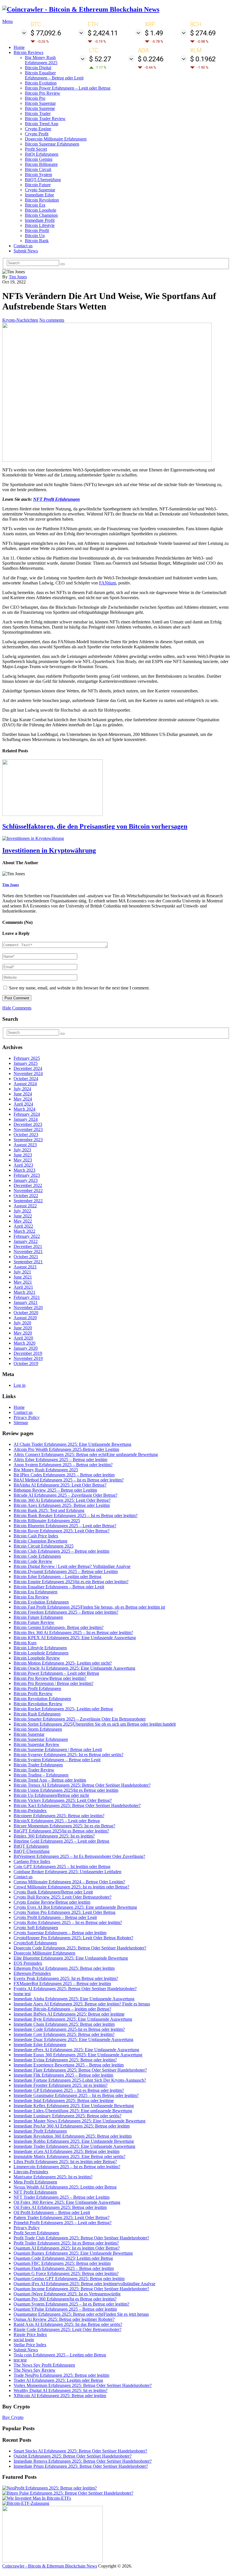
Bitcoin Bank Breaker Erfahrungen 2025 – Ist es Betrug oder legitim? (76, 1516)
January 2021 (26, 1302)
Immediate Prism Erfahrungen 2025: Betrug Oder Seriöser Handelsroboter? (81, 2466)
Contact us (23, 246)
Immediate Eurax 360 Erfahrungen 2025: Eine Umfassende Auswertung (78, 2055)
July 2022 (22, 1211)
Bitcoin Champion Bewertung (40, 1541)
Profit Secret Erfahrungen (36, 2233)
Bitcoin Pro (35, 98)
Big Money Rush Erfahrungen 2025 (41, 60)
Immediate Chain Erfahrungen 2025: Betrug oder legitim (64, 2024)
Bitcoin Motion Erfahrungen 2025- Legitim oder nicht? (63, 1663)
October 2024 (26, 1079)
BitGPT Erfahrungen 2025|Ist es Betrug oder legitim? (61, 1831)
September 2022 (28, 1201)
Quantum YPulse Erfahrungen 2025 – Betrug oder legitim (65, 2309)
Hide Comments (17, 1008)
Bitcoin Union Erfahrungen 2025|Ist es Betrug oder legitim (66, 1790)
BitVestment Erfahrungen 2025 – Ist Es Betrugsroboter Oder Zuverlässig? (79, 1856)
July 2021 (22, 1272)
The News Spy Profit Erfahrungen (44, 2365)
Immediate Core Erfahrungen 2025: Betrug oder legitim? (64, 2034)
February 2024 (27, 1114)
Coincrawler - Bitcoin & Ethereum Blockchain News (50, 2566)
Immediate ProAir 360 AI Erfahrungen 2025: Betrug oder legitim (72, 2126)
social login (24, 2340)
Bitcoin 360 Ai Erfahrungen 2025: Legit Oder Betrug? (62, 1500)
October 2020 (26, 1313)
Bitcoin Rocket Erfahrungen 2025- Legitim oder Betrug (63, 1709)
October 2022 (26, 1196)
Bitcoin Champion (41, 215)
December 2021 (28, 1246)
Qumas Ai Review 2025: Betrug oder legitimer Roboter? (64, 2319)
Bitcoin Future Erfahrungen (38, 1617)
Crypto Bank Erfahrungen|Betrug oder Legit (53, 1892)
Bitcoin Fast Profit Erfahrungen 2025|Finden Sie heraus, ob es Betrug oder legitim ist (89, 1607)
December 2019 (28, 1353)
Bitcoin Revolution (42, 200)
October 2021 (26, 1257)
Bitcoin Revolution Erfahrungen (42, 1699)
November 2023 (28, 1129)
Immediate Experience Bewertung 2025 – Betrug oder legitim (69, 2065)
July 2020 (22, 1323)
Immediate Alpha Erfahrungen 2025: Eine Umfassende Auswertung (74, 1999)
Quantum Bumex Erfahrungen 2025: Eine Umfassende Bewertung (73, 2253)
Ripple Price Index (30, 2335)
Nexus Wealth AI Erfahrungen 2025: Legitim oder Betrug (65, 2187)
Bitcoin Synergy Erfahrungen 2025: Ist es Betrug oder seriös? (68, 1755)
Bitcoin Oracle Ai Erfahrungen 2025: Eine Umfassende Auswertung (74, 1668)
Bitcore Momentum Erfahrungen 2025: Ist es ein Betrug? (64, 1826)
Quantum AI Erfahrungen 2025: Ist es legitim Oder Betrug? (67, 2248)
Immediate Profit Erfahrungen (40, 2131)
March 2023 (24, 1170)
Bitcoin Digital (38, 68)
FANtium (108, 583)
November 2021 (28, 1252)
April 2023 (23, 1165)
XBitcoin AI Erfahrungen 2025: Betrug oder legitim (60, 2396)
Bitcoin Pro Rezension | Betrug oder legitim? (53, 1683)
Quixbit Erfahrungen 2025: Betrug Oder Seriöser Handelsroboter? (73, 2456)
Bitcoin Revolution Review (38, 1704)
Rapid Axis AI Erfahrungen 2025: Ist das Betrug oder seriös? (68, 2324)
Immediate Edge (39, 195)
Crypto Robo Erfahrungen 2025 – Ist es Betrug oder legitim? (68, 1922)
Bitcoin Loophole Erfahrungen (41, 1653)
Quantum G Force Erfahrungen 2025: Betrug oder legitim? (66, 2273)
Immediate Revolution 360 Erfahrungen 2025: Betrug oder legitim (73, 2136)
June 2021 (23, 1277)
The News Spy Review (35, 2370)
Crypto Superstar (40, 190)
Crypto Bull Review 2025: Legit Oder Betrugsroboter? (63, 1897)
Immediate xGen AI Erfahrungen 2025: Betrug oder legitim (66, 2151)
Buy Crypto (13, 2417)
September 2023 (28, 1140)
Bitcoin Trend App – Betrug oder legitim (50, 1780)
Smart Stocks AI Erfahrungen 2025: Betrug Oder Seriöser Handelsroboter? (80, 2451)
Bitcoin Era (35, 205)
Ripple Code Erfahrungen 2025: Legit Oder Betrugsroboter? (67, 2329)
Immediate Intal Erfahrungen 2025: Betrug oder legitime (64, 2101)
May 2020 (23, 1333)
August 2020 (25, 1318)
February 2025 (27, 1058)
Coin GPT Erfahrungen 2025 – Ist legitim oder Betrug (62, 1867)
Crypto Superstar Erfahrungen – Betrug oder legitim (60, 1933)
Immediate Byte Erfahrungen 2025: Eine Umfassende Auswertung (73, 2019)
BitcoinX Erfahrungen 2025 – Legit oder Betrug (57, 1821)
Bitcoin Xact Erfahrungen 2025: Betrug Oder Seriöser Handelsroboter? (77, 1805)
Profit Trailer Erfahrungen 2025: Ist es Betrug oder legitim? (66, 2243)
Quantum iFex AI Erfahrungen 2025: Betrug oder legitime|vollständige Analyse (84, 2284)
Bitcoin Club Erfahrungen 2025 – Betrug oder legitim (61, 1551)
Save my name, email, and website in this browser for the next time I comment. (79, 988)
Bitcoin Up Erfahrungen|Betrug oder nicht (51, 1795)
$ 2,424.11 (103, 33)
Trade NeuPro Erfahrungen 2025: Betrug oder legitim (61, 2375)
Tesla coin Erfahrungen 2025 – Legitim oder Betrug (60, 2355)
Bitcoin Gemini (39, 159)
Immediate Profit (40, 220)
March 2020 (24, 1343)
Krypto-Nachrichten (20, 320)
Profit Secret (36, 149)
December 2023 (28, 1124)
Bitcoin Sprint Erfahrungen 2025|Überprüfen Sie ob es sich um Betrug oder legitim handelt (95, 1724)
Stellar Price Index (30, 2345)
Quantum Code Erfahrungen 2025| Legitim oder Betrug (63, 2258)
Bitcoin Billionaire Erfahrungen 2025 (47, 1521)
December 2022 (28, 1185)
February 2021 (27, 1297)
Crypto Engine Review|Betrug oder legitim (52, 1902)
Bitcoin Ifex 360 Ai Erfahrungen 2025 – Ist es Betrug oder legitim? (73, 1633)
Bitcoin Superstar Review (36, 1744)
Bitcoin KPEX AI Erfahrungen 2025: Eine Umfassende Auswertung (75, 1638)
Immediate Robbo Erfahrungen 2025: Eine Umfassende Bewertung (74, 2141)
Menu (7, 21)
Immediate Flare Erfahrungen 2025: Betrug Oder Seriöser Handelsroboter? (80, 2070)
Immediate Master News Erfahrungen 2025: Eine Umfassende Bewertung (80, 2121)
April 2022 (23, 1226)
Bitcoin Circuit (38, 169)
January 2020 (26, 1348)
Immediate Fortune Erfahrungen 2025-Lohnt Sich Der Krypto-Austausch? (80, 2080)
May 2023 (23, 1160)
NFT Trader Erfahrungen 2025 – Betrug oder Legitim (62, 2197)
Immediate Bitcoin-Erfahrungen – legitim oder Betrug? (62, 2009)
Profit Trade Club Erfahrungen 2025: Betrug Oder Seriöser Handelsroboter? (81, 2238)
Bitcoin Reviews (28, 52)
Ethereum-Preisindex (32, 1973)
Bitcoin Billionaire (41, 164)
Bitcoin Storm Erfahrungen (38, 1729)
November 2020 (28, 1308)
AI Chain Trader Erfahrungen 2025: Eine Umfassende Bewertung (72, 1444)
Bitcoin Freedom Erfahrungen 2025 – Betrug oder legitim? (66, 1612)
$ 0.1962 (203, 59)
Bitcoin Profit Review (33, 1694)
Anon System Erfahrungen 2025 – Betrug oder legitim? (63, 1465)
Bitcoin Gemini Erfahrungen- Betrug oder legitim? (59, 1627)
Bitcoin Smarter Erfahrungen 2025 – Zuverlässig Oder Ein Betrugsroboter (80, 1719)
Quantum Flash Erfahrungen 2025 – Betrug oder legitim (64, 2268)
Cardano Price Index (32, 1861)
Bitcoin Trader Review (45, 119)
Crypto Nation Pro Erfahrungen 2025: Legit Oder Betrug (65, 1912)
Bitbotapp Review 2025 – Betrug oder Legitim (55, 1490)
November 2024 (28, 1073)
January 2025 (26, 1063)
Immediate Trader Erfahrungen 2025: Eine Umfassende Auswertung (74, 2146)
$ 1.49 (154, 33)
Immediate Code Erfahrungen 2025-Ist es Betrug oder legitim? (69, 2029)
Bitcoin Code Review (33, 1561)
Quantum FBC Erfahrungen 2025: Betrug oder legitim (62, 2263)
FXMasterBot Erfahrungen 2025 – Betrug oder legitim (62, 1984)
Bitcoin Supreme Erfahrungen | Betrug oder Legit (58, 1750)
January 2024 (26, 1119)
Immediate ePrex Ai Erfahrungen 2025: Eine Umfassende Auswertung (76, 2050)
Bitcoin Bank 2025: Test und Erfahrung (49, 1510)
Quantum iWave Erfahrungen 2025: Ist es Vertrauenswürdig (67, 2294)
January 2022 (26, 1241)
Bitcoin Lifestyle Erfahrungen (40, 1648)
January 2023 (26, 1180)
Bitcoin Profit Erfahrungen (37, 1688)
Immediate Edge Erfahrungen (40, 2045)
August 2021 (25, 1267)
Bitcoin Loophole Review (37, 1658)
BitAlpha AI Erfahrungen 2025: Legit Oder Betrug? (60, 1485)
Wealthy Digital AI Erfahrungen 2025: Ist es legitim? (61, 2390)
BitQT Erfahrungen (31, 1846)
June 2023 (23, 1155)
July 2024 (22, 1089)
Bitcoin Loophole (41, 210)
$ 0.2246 (151, 59)
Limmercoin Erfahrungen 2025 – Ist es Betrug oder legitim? (67, 2167)
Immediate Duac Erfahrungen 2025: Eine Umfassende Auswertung (73, 2039)
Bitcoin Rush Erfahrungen (37, 1714)
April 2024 (23, 1104)
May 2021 (23, 1282)
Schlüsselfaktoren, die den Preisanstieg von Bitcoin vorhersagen (95, 826)
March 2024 (24, 1109)
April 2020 (23, 1338)
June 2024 (23, 1094)
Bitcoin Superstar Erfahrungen (52, 144)
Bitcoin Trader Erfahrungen (38, 1765)
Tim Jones (18, 277)
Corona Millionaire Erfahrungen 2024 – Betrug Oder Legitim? (69, 1882)
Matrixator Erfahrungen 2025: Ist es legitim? (53, 2177)
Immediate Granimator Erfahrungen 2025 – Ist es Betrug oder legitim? (76, 2095)
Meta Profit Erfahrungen (35, 2182)
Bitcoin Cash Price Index (36, 1536)
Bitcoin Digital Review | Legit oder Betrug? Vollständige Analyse (72, 1566)
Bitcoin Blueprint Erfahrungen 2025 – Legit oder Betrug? (65, 1526)
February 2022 (27, 1236)
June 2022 (23, 1216)
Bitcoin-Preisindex (30, 1811)
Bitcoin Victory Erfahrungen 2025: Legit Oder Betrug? (63, 1800)
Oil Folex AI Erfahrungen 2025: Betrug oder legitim (60, 2207)
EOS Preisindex (28, 1963)
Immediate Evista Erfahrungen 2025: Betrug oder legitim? (65, 2060)
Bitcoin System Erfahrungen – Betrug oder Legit (57, 1760)
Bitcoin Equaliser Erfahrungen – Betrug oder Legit (54, 75)
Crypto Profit (37, 134)
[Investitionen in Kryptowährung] (116, 839)
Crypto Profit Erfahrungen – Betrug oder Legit (55, 1917)
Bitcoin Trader (38, 113)
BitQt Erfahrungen (42, 154)
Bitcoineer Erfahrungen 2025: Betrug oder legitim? (59, 1816)
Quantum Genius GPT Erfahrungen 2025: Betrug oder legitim (69, 2279)
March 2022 (24, 1231)
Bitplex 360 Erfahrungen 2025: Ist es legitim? (54, 1836)
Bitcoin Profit (37, 230)
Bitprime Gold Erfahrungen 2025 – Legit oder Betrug (61, 1841)
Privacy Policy (27, 1417)
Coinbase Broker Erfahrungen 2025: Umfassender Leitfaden (67, 1872)
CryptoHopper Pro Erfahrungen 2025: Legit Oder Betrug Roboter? (73, 1938)
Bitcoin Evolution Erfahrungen (41, 1602)
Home (19, 47)
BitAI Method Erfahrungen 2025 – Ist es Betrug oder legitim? (69, 1480)
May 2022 (23, 1221)
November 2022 (28, 1190)
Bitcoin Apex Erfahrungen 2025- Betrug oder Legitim (62, 1505)
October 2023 (26, 1135)
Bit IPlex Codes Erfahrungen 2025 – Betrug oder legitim (64, 1475)
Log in (20, 1385)
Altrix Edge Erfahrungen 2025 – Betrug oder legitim (60, 1460)
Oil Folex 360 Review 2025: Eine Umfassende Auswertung (67, 2202)
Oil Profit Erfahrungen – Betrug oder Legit (52, 2212)
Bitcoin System (38, 175)
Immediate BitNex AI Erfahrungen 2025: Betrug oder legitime (69, 2014)
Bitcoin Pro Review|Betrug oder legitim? (50, 1678)
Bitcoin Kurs (25, 1643)
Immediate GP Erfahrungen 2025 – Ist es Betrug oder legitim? (69, 2090)
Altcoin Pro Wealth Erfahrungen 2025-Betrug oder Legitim (66, 1449)
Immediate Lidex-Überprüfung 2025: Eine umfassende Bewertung (73, 2111)
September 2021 (28, 1262)
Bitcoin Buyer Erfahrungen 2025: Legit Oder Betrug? (62, 1531)
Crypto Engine (38, 129)
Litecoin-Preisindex (31, 2172)
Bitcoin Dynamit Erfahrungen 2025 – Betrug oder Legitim (66, 1571)
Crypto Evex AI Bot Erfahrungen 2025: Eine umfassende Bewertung (75, 1907)
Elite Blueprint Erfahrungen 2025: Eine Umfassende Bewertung (71, 1958)
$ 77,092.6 (46, 33)
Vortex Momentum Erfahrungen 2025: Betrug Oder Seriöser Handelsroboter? (83, 2385)
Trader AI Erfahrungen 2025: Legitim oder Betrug (58, 2380)
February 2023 (27, 1175)
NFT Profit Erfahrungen (56, 499)
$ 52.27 (100, 59)
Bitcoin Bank (37, 241)
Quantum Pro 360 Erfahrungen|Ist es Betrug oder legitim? (65, 2299)
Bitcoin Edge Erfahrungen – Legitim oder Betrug (57, 1577)
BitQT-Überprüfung (43, 180)
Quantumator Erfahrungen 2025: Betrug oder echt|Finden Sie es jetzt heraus (81, 2314)
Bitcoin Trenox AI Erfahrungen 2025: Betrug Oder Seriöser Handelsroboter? (82, 1785)
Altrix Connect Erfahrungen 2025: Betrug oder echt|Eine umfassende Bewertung (86, 1454)
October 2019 (26, 1363)
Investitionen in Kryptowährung (49, 850)
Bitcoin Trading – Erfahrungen (41, 1775)
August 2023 (25, 1145)
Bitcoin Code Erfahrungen (37, 1556)
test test (20, 2360)
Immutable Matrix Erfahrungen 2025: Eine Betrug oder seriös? (69, 2156)
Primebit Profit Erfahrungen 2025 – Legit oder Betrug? (63, 2223)
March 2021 (24, 1292)
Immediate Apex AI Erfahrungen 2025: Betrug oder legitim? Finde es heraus (82, 2004)
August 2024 (25, 1084)
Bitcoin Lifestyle (40, 225)
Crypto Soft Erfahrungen (36, 1928)
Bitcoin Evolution (41, 83)
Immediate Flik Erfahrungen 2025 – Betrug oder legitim (63, 2075)
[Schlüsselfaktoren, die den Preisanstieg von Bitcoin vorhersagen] (116, 788)
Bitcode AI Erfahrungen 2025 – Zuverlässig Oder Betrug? (65, 1495)
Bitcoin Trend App (42, 124)
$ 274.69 (203, 33)
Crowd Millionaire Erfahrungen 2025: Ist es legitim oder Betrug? (71, 1887)
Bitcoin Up (35, 236)
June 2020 (23, 1328)
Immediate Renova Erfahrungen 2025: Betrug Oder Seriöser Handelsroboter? (83, 2461)
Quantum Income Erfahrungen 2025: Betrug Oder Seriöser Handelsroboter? (81, 2289)
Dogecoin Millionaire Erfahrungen (56, 139)
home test (22, 1994)
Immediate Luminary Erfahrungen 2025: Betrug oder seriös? (67, 2116)
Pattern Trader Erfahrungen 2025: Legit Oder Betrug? (62, 2218)
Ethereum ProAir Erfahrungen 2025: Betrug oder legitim (64, 1968)
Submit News (26, 251)
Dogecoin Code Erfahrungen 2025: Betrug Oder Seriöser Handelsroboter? (80, 1948)
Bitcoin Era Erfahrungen (36, 1592)
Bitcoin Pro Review (43, 93)
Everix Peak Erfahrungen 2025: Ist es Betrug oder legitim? (66, 1978)
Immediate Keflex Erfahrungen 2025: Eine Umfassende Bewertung (74, 2106)
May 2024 (23, 1099)
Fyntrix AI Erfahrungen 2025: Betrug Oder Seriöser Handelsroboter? (75, 1989)
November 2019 (28, 1358)
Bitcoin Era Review (31, 1597)
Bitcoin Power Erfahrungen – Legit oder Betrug (68, 88)
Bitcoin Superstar (40, 103)
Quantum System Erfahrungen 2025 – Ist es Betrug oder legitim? (71, 2304)
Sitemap (21, 1423)
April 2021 (23, 1287)
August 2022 (25, 1206)
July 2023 (22, 1150)
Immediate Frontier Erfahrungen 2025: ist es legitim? (61, 2085)
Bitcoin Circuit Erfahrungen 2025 (44, 1546)
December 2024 (28, 1068)
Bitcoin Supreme (40, 108)
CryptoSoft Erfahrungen (35, 1943)
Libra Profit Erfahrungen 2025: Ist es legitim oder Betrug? (65, 2162)
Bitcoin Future (38, 185)
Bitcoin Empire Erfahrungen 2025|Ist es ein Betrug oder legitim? (71, 1582)
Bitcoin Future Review (34, 1622)
